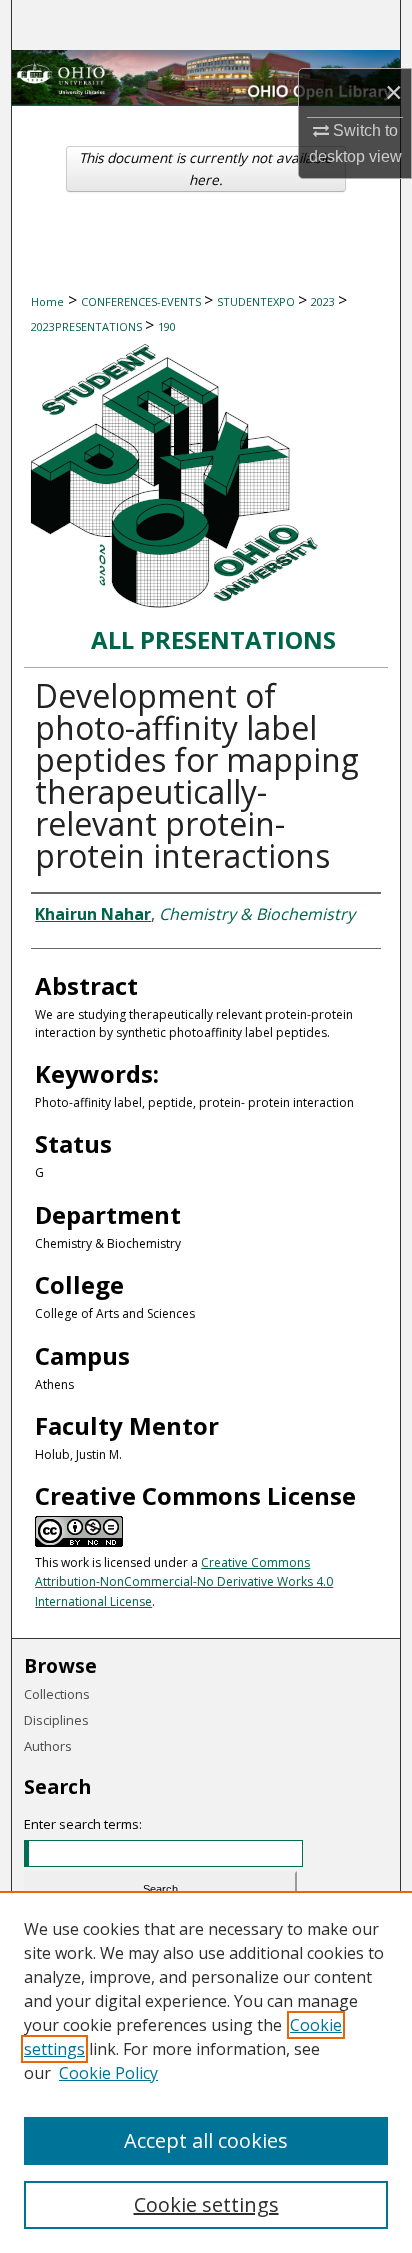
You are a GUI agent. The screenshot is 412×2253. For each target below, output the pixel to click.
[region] (206, 2072)
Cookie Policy (108, 2073)
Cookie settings (206, 2204)
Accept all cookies (206, 2140)
